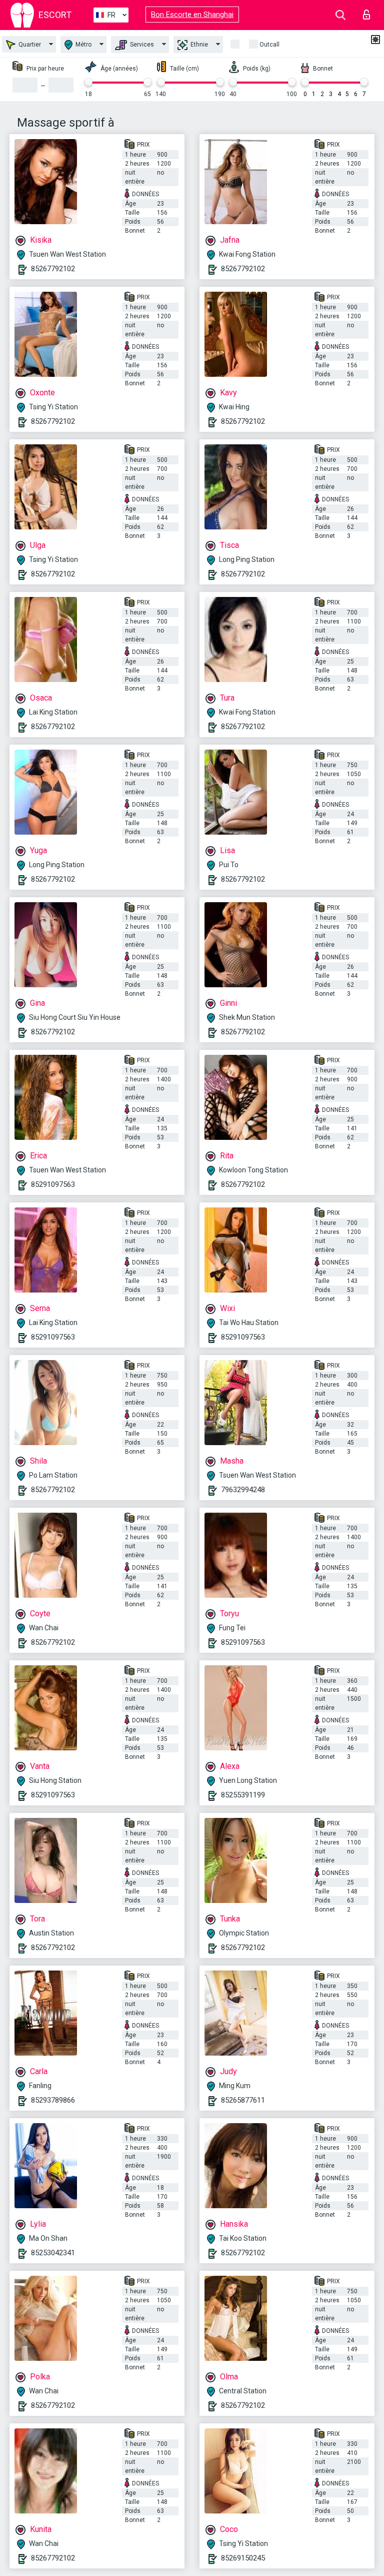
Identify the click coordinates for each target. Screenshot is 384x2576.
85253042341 (53, 2253)
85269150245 (243, 2558)
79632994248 (243, 1490)
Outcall (269, 45)
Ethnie (198, 45)
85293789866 (53, 2100)
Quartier (29, 45)
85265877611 (243, 2100)
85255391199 (243, 1795)
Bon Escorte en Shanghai (192, 15)
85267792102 (53, 269)
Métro (83, 45)
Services (141, 45)
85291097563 (53, 1184)
